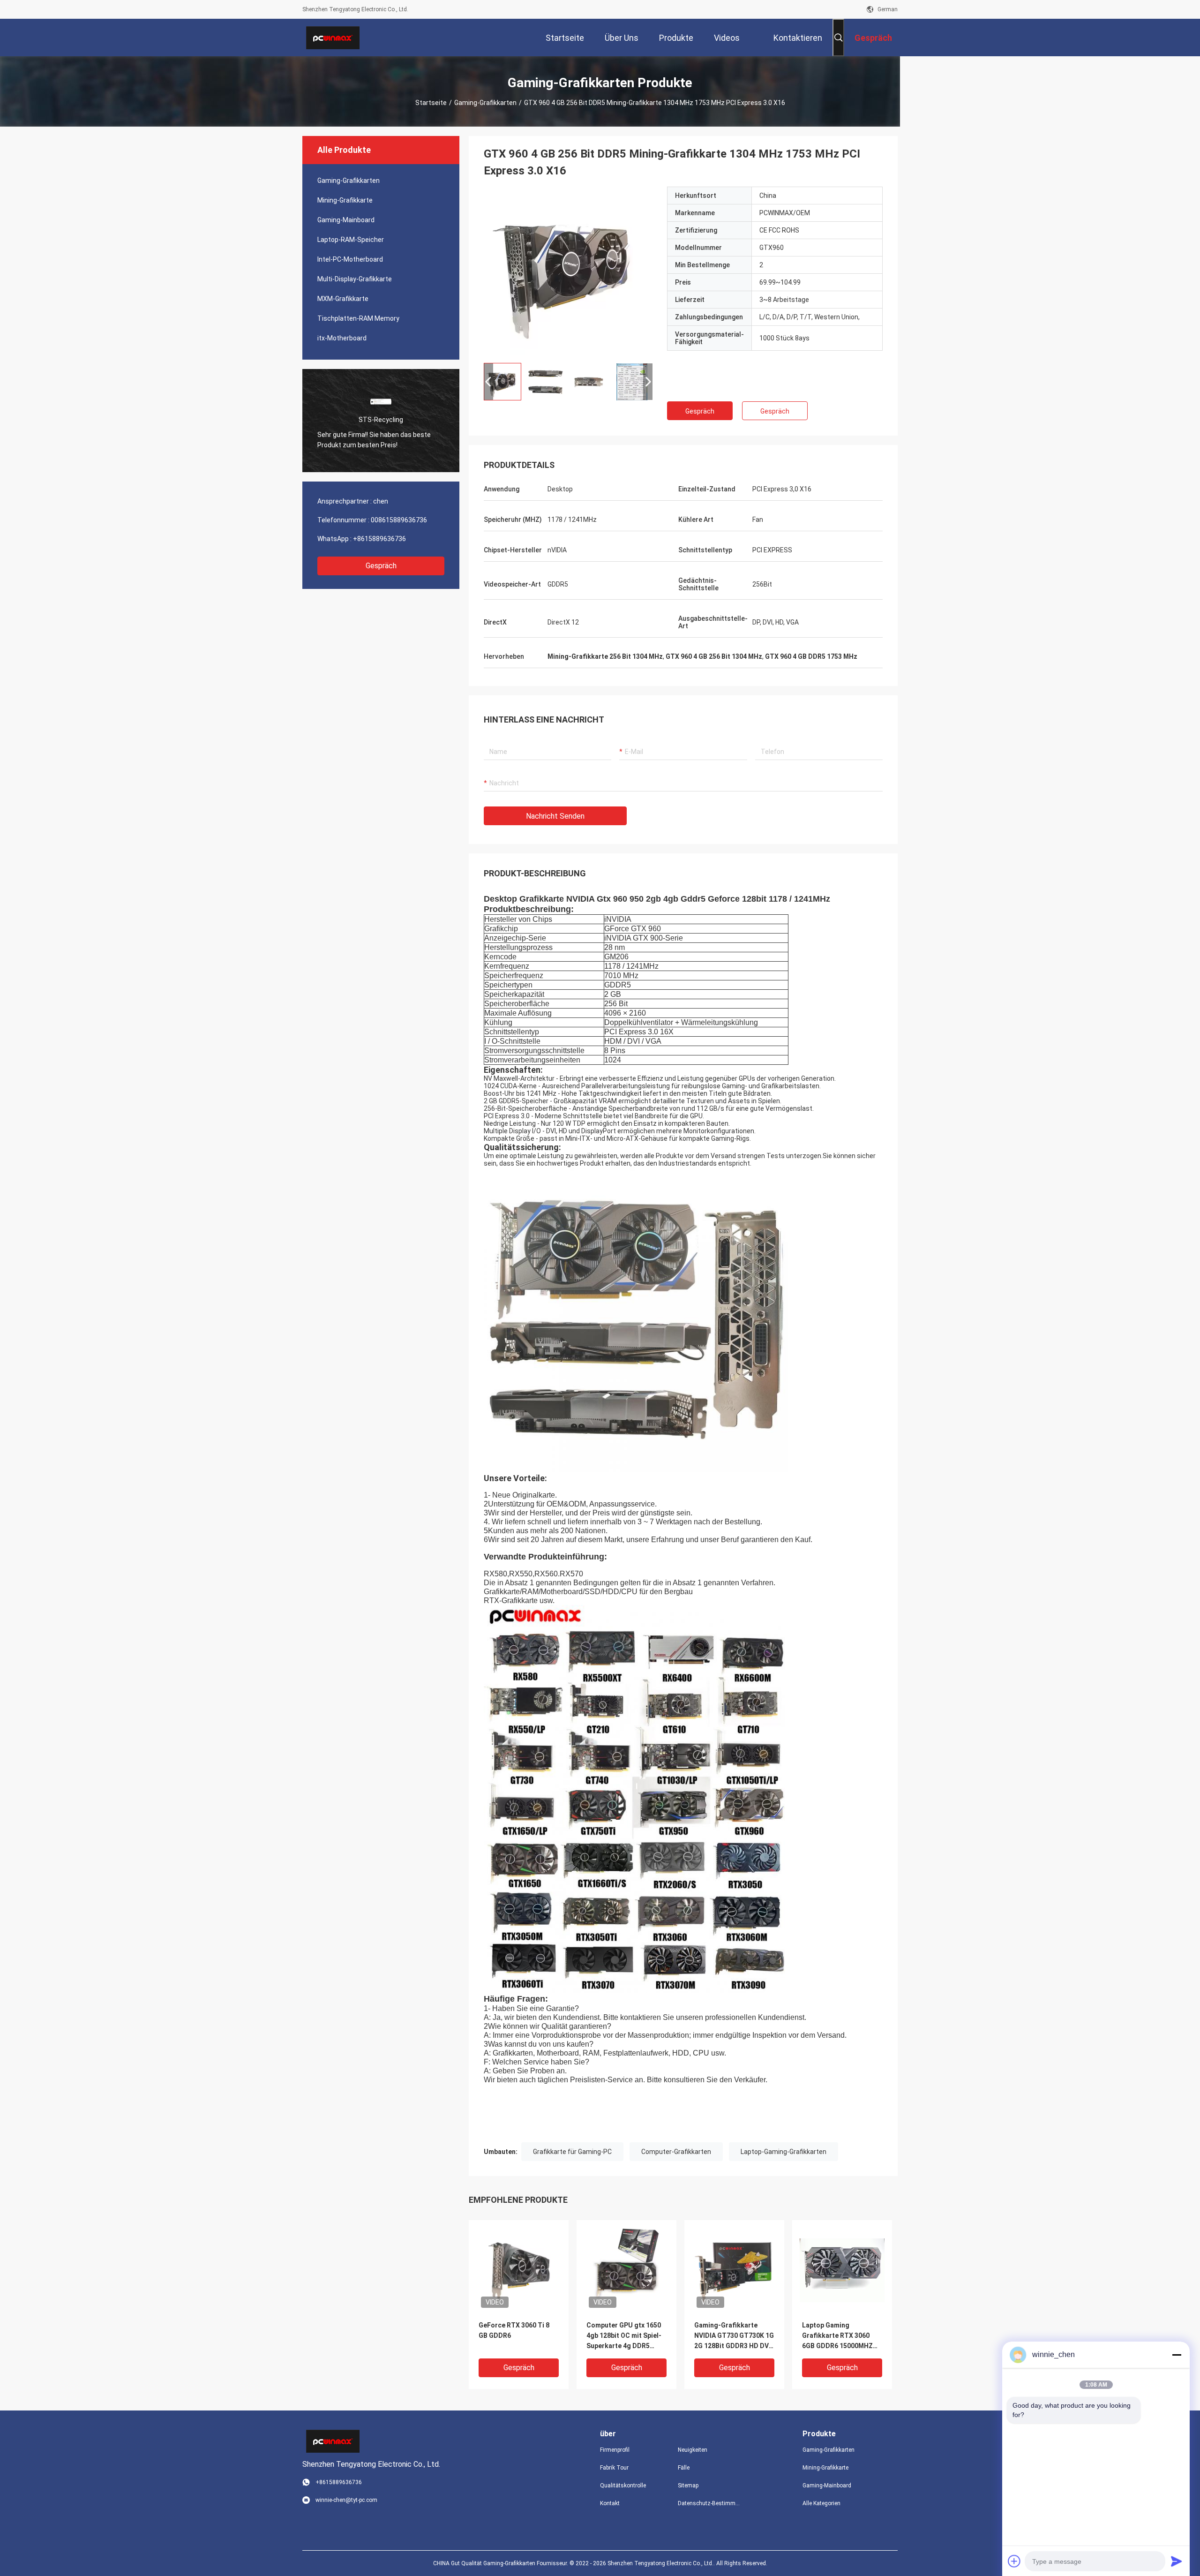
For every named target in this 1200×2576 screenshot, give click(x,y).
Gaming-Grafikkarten (485, 103)
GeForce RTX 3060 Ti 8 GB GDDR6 (514, 2330)
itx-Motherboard (342, 338)
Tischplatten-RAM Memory (358, 318)
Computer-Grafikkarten (676, 2152)
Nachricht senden (555, 816)
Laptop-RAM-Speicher (351, 240)
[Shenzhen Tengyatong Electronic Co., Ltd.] (333, 38)
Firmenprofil (615, 2450)
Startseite (431, 103)
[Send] (1177, 2561)
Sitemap (688, 2486)
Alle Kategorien (821, 2503)
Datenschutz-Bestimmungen (709, 2503)
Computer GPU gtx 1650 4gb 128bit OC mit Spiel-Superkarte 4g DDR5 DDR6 (624, 2336)
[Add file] (1014, 2561)
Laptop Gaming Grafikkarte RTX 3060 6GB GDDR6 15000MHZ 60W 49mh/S (837, 2336)
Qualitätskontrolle (623, 2486)
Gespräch (381, 566)
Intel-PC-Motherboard (350, 259)
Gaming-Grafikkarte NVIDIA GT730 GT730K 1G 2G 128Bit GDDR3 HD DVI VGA (734, 2336)
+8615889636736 (379, 539)
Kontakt (610, 2503)
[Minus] (1177, 2355)
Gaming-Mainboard (346, 220)
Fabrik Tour (614, 2468)
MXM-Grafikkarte (343, 299)
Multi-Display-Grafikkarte (355, 279)
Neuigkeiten (693, 2450)
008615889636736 (399, 520)
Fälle (684, 2468)
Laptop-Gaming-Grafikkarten (784, 2152)
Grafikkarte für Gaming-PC (572, 2152)
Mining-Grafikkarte (345, 200)
